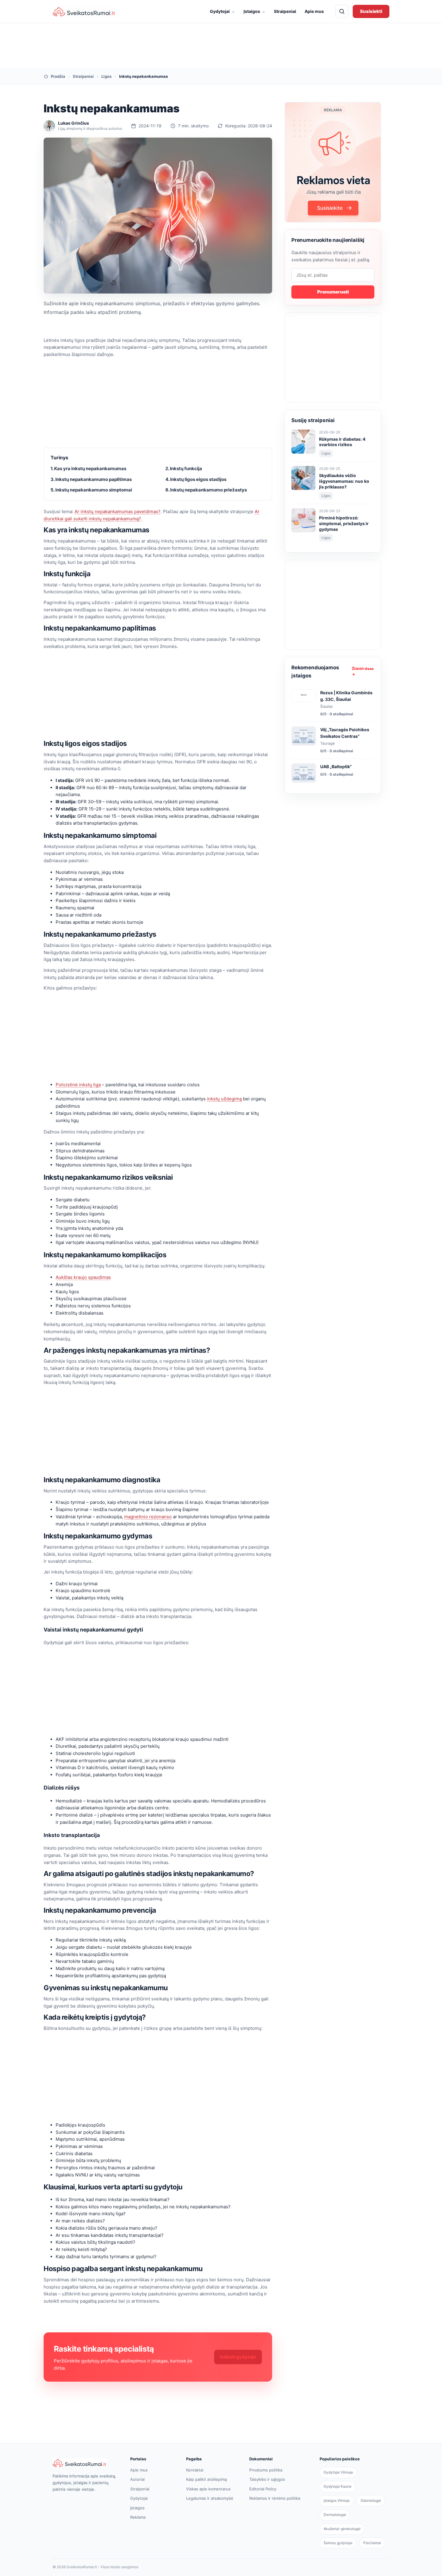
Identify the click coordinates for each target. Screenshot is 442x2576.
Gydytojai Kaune (338, 2486)
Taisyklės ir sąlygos (267, 2479)
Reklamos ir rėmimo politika (275, 2498)
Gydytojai (223, 11)
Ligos (106, 76)
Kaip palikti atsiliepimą (206, 2479)
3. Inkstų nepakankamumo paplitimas (91, 479)
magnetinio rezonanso (148, 1517)
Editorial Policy (263, 2489)
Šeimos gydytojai (338, 2543)
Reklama (138, 2517)
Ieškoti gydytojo (238, 2357)
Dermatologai (335, 2515)
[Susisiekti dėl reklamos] (333, 162)
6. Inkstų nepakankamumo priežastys (206, 490)
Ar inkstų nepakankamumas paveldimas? (118, 511)
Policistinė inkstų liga (78, 1085)
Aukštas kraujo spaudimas (83, 1277)
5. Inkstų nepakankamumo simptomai (91, 490)
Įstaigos (255, 11)
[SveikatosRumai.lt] (85, 2463)
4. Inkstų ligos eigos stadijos (196, 479)
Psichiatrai (372, 2543)
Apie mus (314, 11)
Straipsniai (285, 11)
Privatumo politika (266, 2470)
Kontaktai (195, 2470)
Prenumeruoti (333, 292)
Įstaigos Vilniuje (337, 2500)
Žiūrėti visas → (363, 671)
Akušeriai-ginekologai (342, 2529)
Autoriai (137, 2479)
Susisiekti (371, 11)
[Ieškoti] (342, 11)
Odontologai (371, 2500)
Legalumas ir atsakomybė (210, 2498)
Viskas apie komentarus (208, 2489)
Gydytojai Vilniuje (338, 2472)
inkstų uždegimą (224, 1099)
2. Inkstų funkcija (184, 468)
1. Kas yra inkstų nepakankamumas (88, 468)
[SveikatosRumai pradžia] (84, 12)
